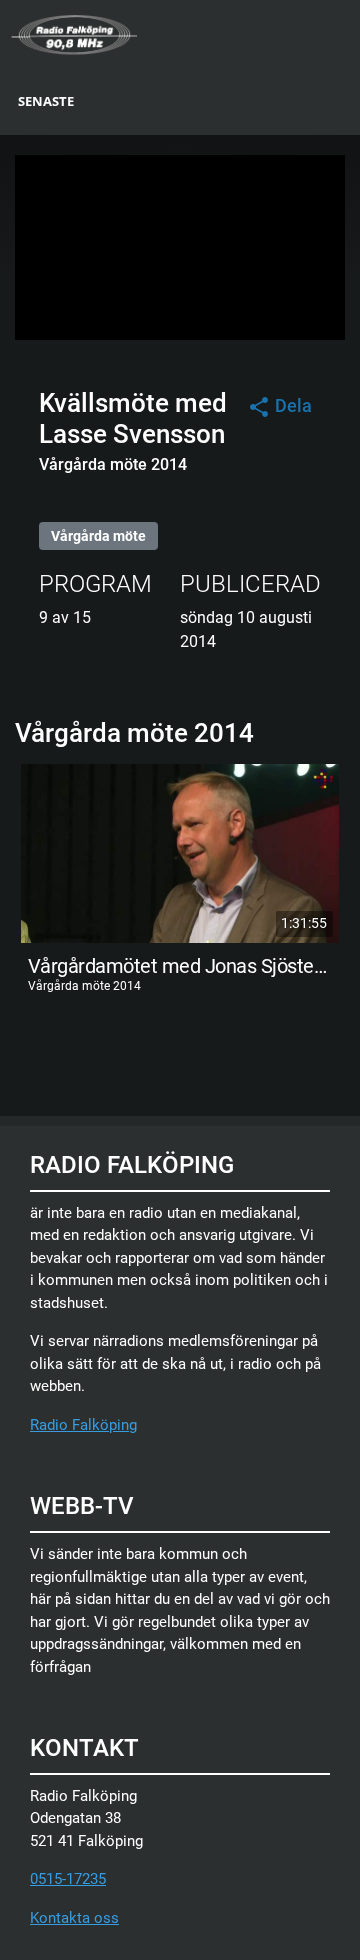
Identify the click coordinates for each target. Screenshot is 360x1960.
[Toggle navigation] (347, 33)
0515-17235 (68, 1879)
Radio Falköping (83, 1425)
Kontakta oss (74, 1918)
